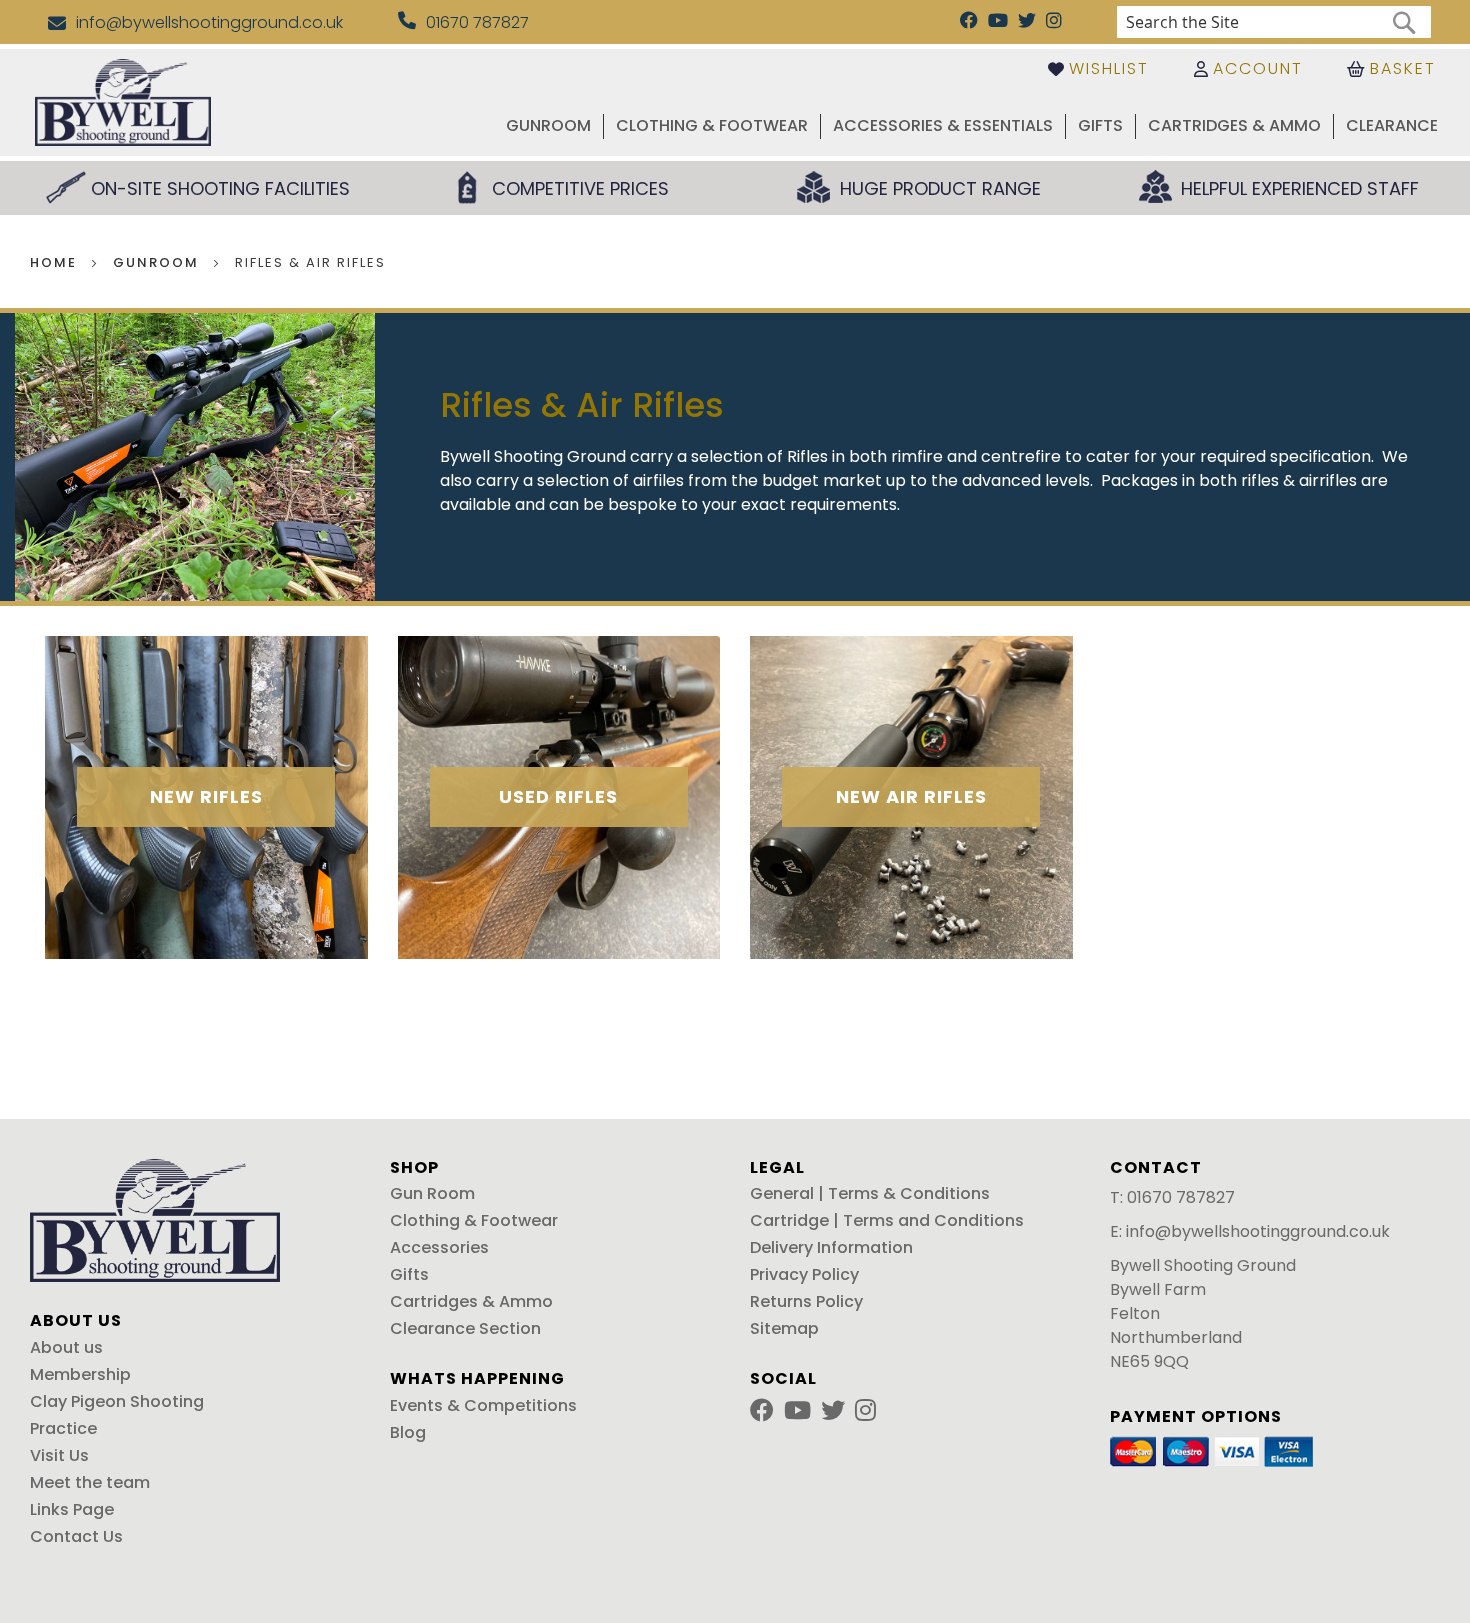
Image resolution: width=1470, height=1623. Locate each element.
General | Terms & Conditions (870, 1193)
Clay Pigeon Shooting (117, 1401)
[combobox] (1274, 22)
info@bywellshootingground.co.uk (1258, 1231)
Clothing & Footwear (474, 1220)
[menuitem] (548, 126)
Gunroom (158, 262)
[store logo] (123, 102)
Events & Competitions (483, 1405)
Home (56, 262)
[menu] (870, 126)
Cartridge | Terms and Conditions (887, 1220)
